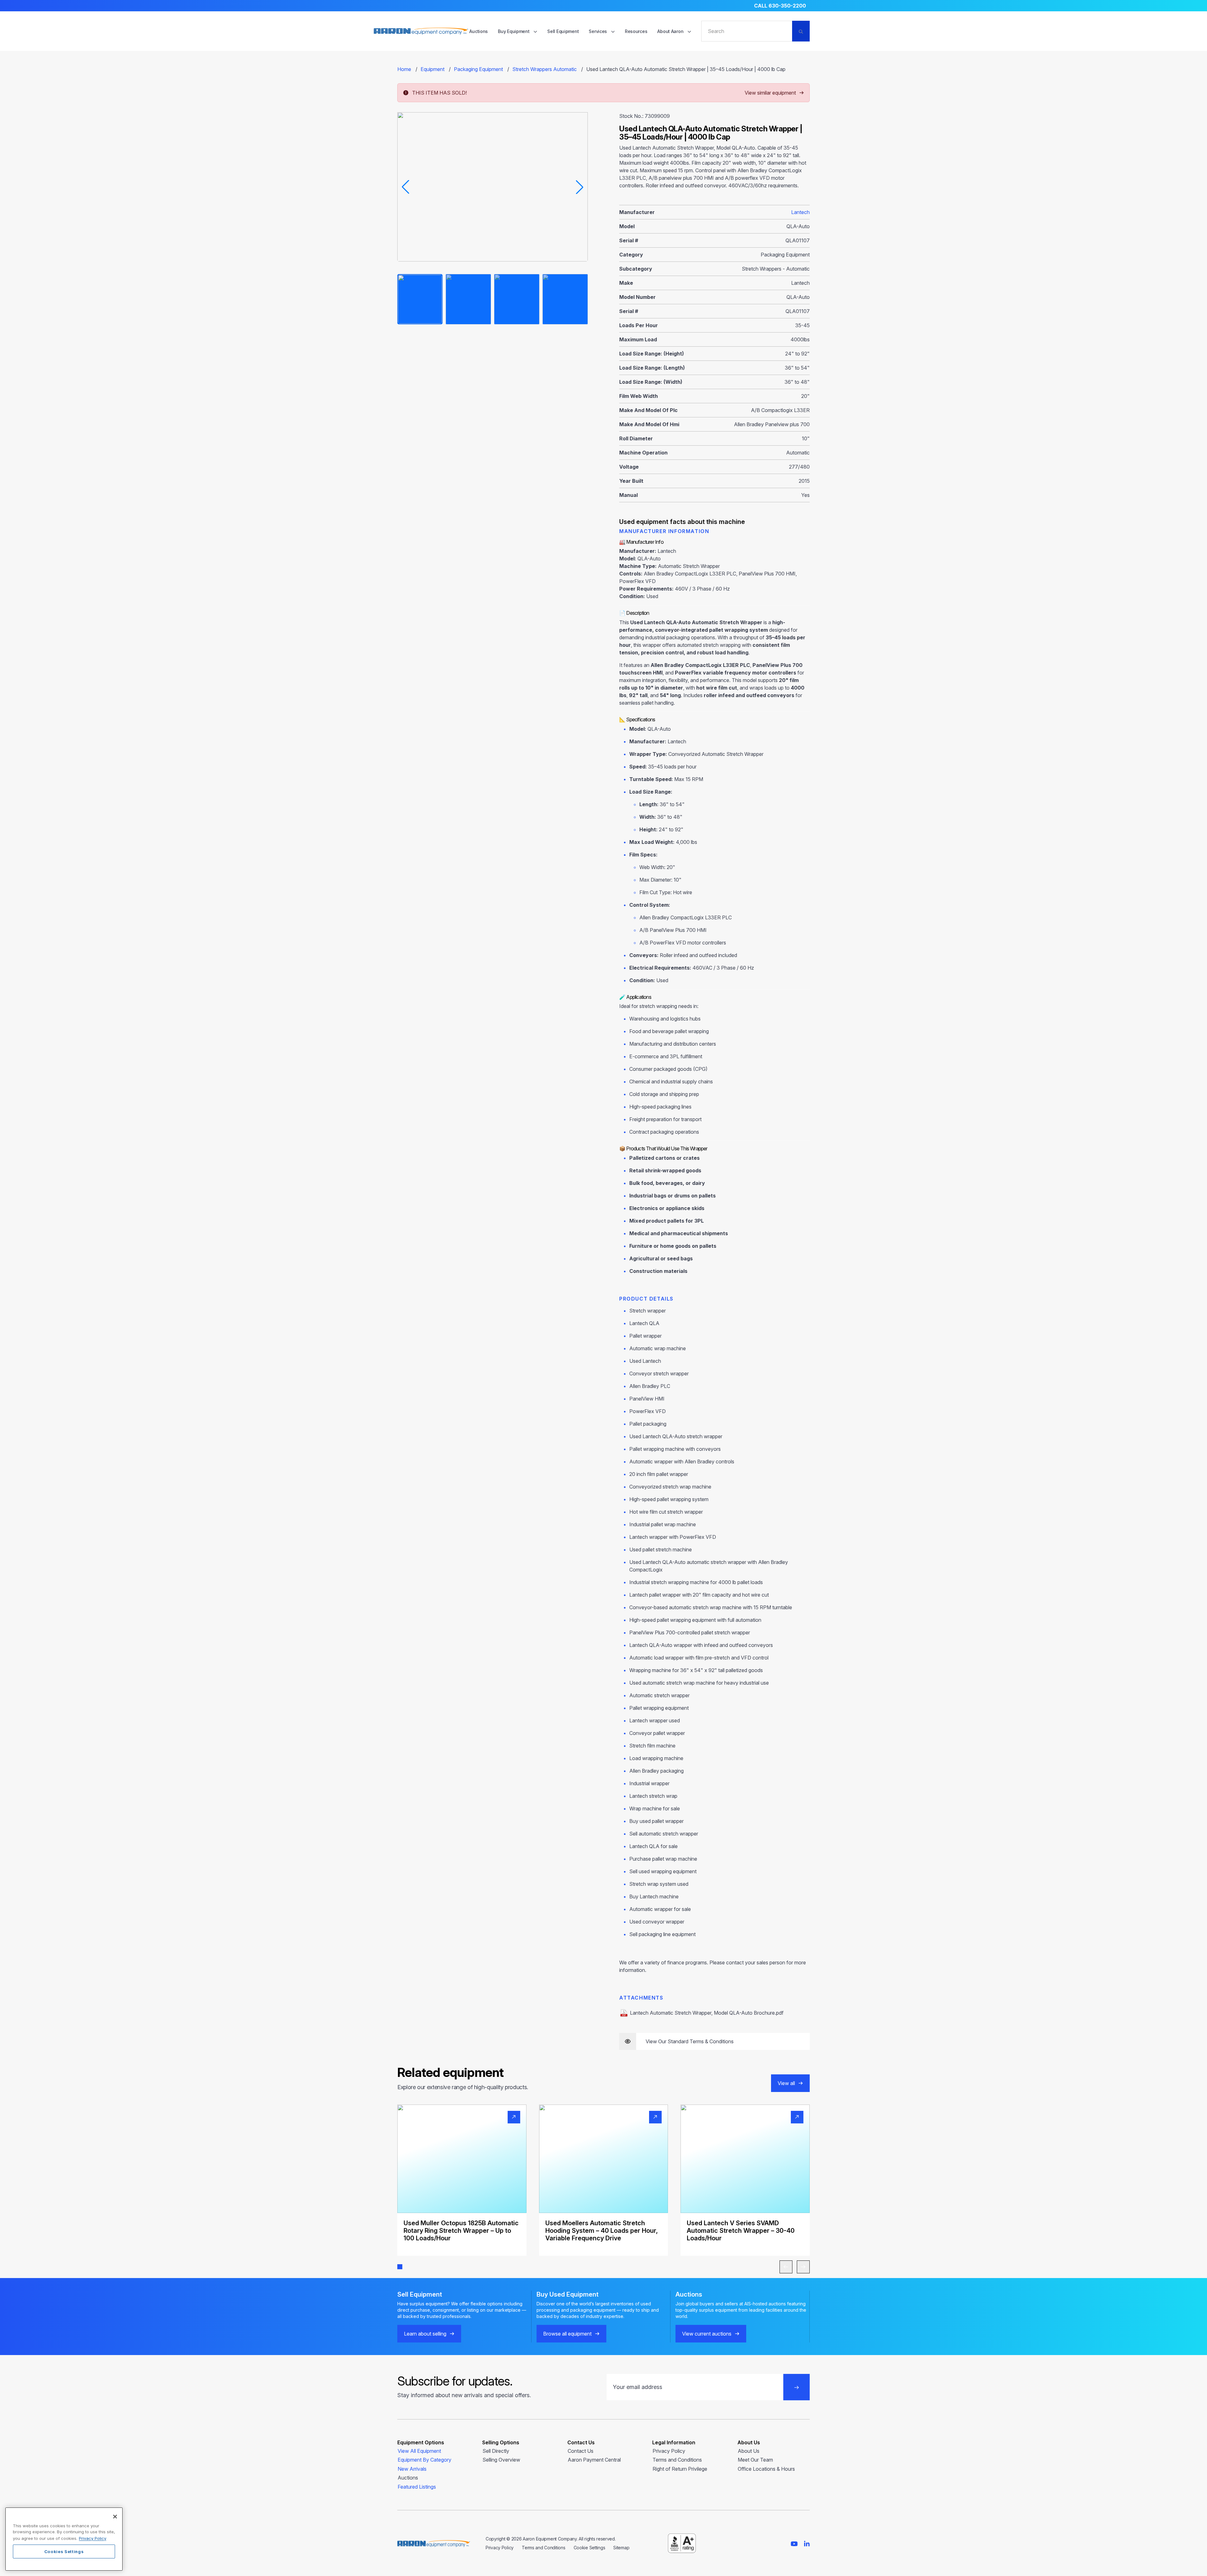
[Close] (115, 2517)
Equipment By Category (424, 2460)
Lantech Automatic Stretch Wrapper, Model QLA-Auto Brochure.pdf (707, 2013)
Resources (636, 31)
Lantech (800, 212)
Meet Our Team (755, 2460)
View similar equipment (770, 93)
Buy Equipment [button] (514, 31)
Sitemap (621, 2548)
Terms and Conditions (677, 2460)
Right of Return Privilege (680, 2469)
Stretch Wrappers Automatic (545, 69)
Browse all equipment (567, 2334)
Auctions (479, 31)
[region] (64, 2539)
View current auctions (707, 2334)
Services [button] (598, 31)
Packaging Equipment (478, 69)
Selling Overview (501, 2460)
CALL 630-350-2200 (780, 6)
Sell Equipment (563, 31)
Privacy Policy (669, 2451)
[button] (400, 2267)
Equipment (433, 69)
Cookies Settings (64, 2551)
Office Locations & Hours (766, 2469)
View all (786, 2083)
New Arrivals (412, 2469)
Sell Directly (496, 2451)
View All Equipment (419, 2451)
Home (404, 69)
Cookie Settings (590, 2548)
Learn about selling (425, 2334)
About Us (749, 2451)
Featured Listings (417, 2487)
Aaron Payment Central (594, 2460)
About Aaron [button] (671, 31)
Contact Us (581, 2451)
